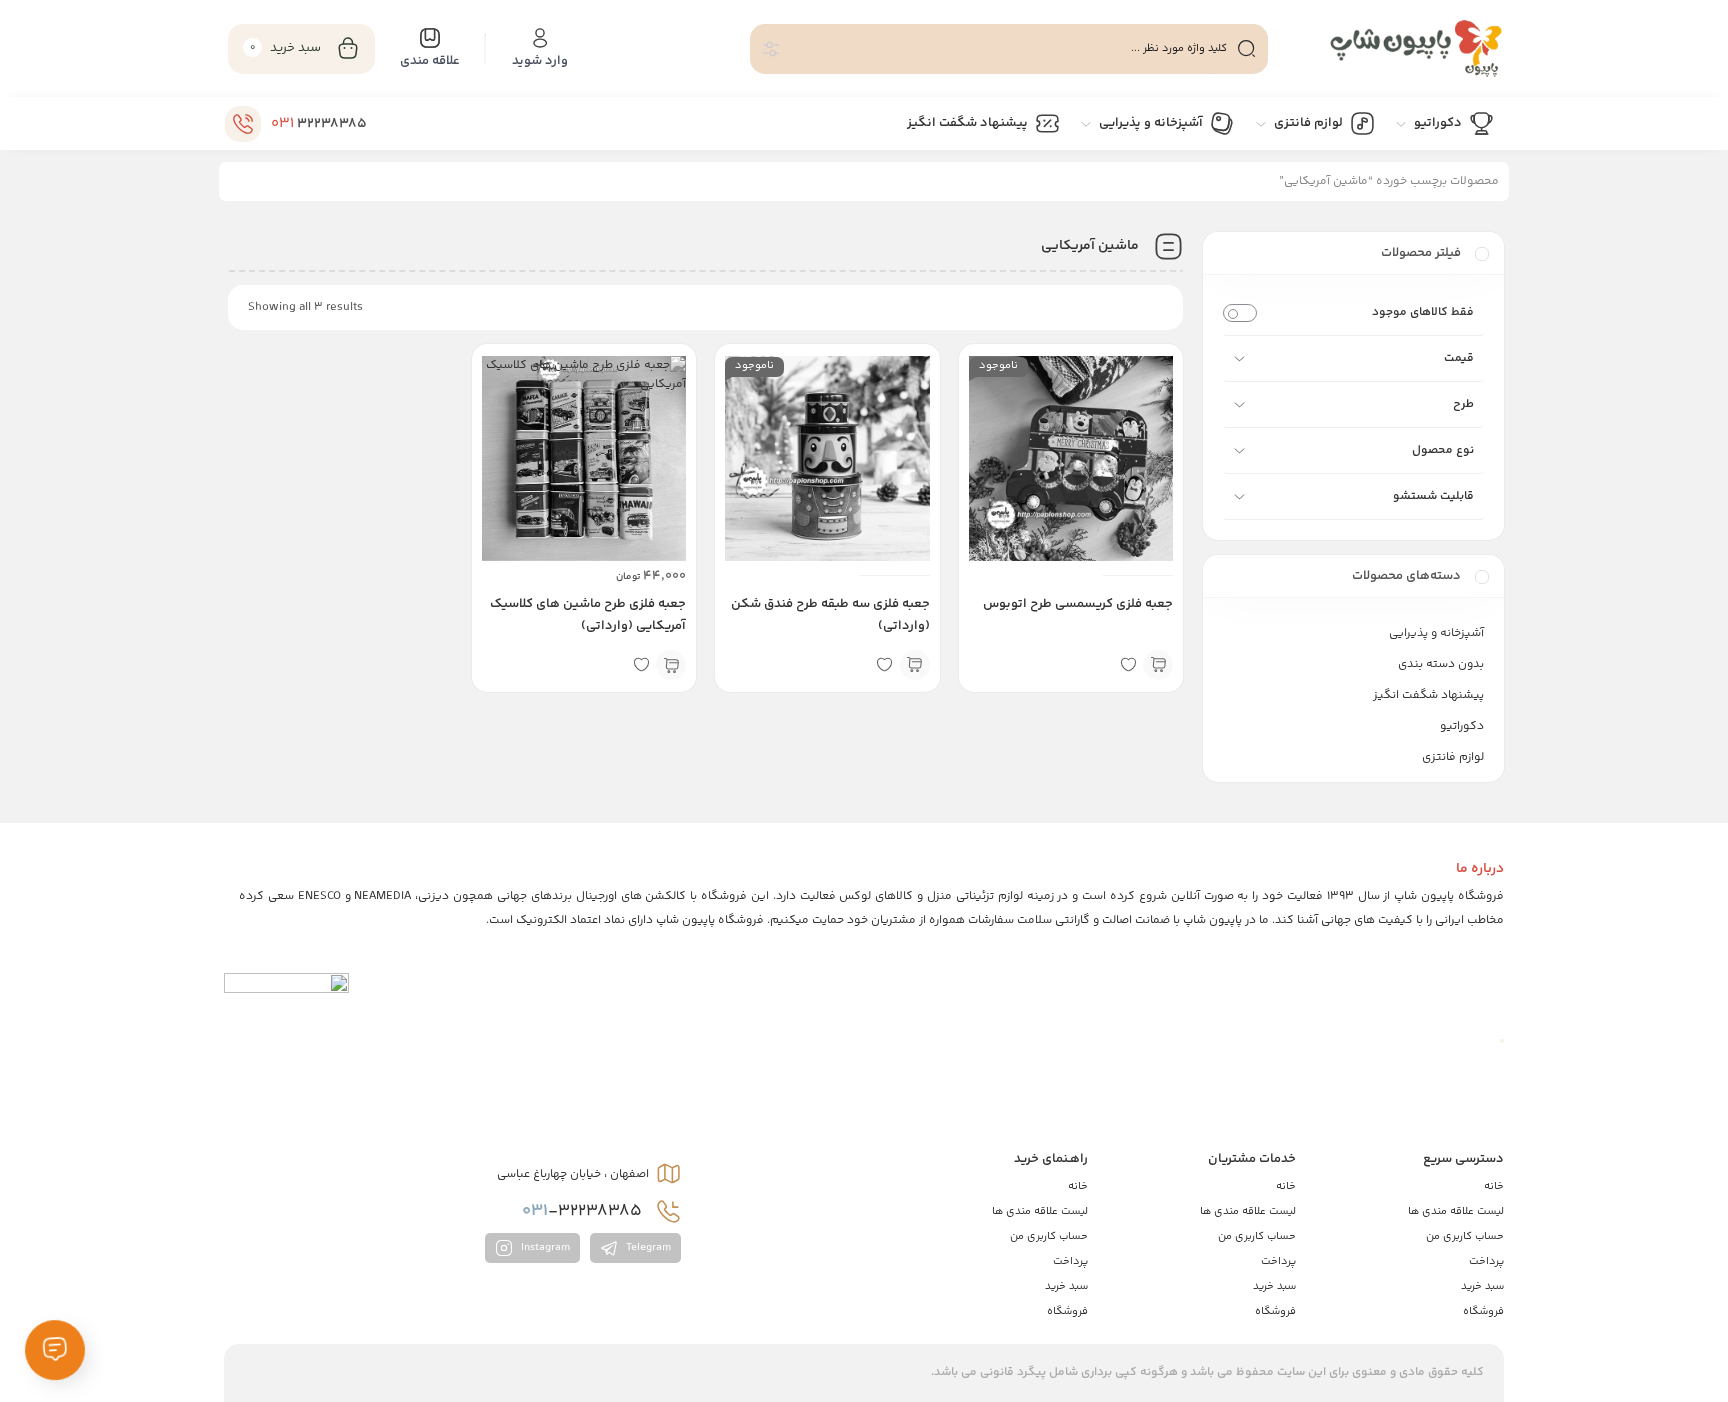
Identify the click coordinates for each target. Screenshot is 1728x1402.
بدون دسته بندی (1441, 664)
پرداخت (1486, 1261)
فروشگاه (1483, 1311)
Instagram (544, 1248)
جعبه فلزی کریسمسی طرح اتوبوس (1078, 604)
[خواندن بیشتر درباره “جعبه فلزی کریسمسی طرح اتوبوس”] (1158, 665)
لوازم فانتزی (1453, 757)
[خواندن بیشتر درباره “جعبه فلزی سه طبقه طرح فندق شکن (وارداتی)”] (915, 665)
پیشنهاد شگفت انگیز (1428, 695)
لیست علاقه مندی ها (1456, 1211)
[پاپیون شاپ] (1396, 48)
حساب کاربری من (1465, 1236)
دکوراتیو (1462, 726)
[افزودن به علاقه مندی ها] (1128, 665)
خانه (1494, 1186)
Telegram (647, 1248)
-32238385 (584, 1211)
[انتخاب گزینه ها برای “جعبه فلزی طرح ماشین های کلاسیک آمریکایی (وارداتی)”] (671, 665)
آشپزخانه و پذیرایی (1436, 633)
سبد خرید (1482, 1286)
